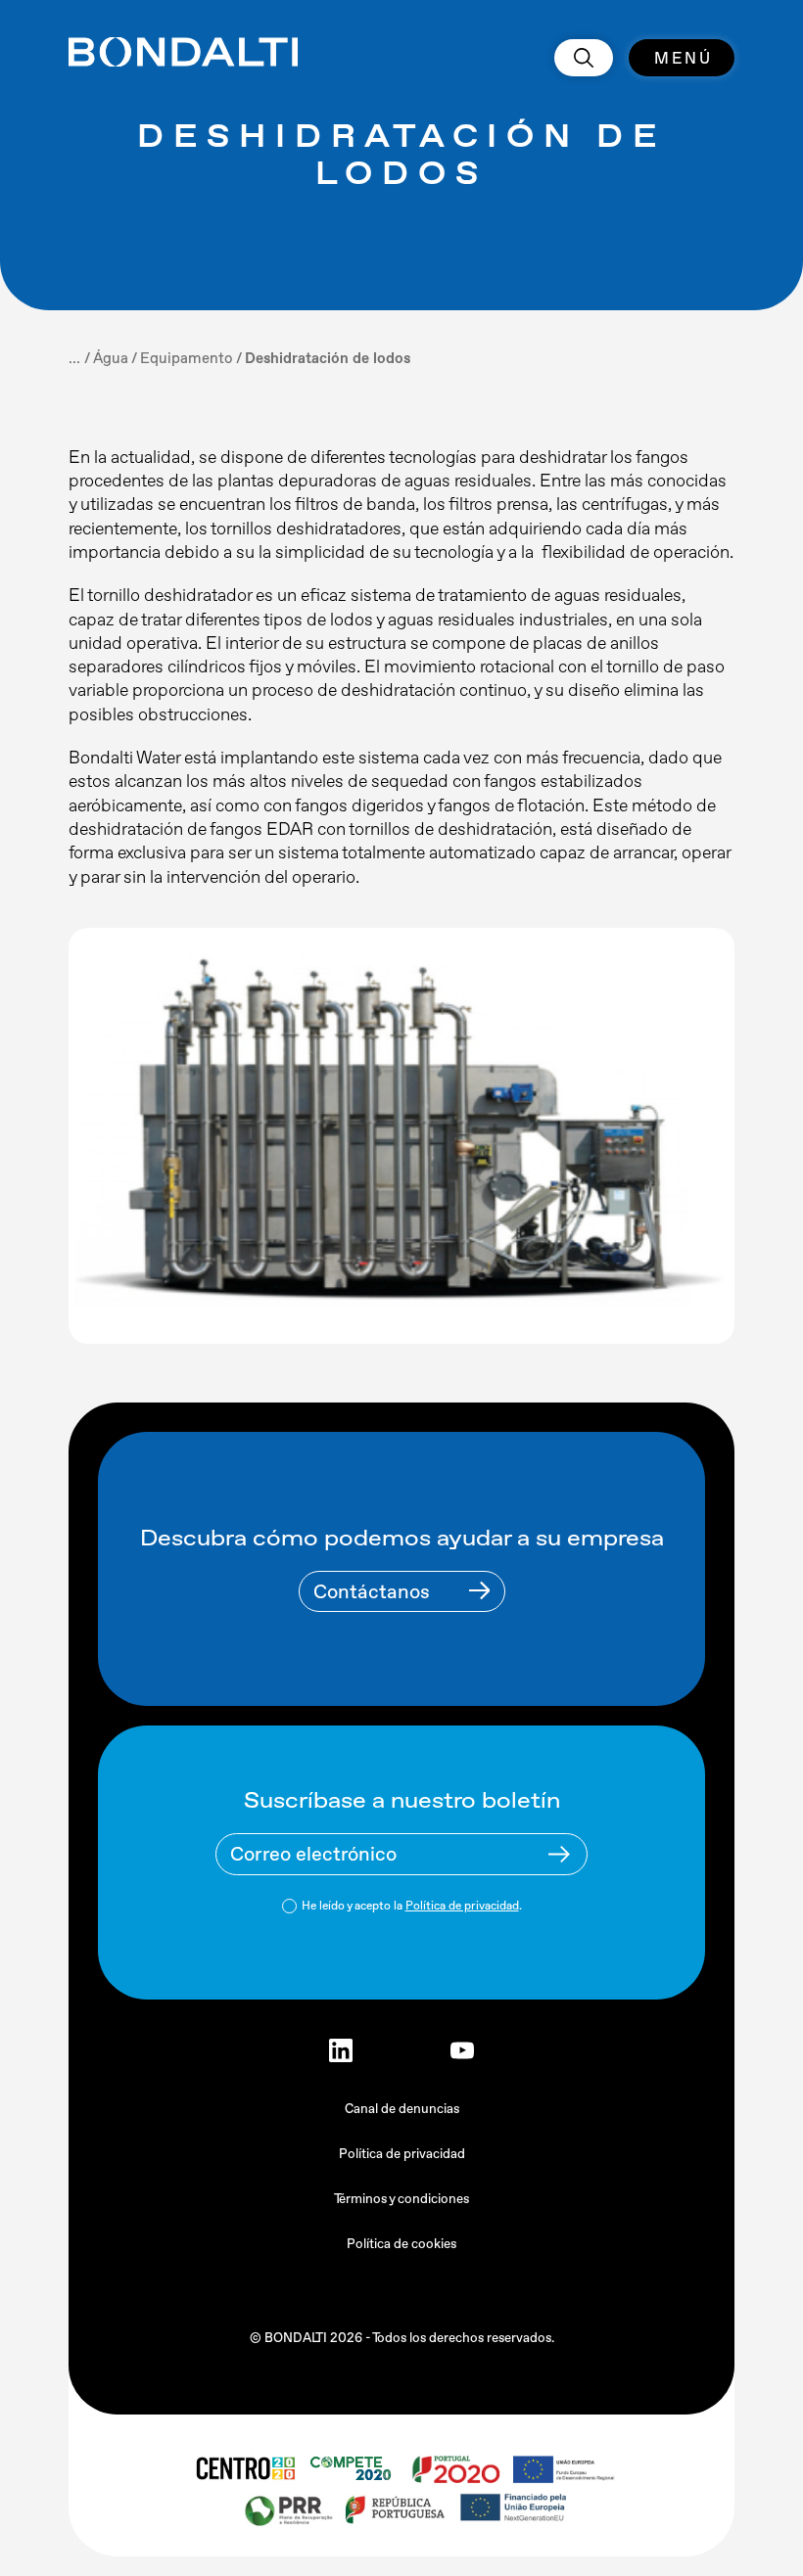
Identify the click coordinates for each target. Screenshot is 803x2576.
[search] (584, 58)
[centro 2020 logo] (245, 2468)
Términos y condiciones (401, 2199)
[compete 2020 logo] (353, 2468)
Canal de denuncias (402, 2109)
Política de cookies (401, 2244)
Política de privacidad (462, 1906)
